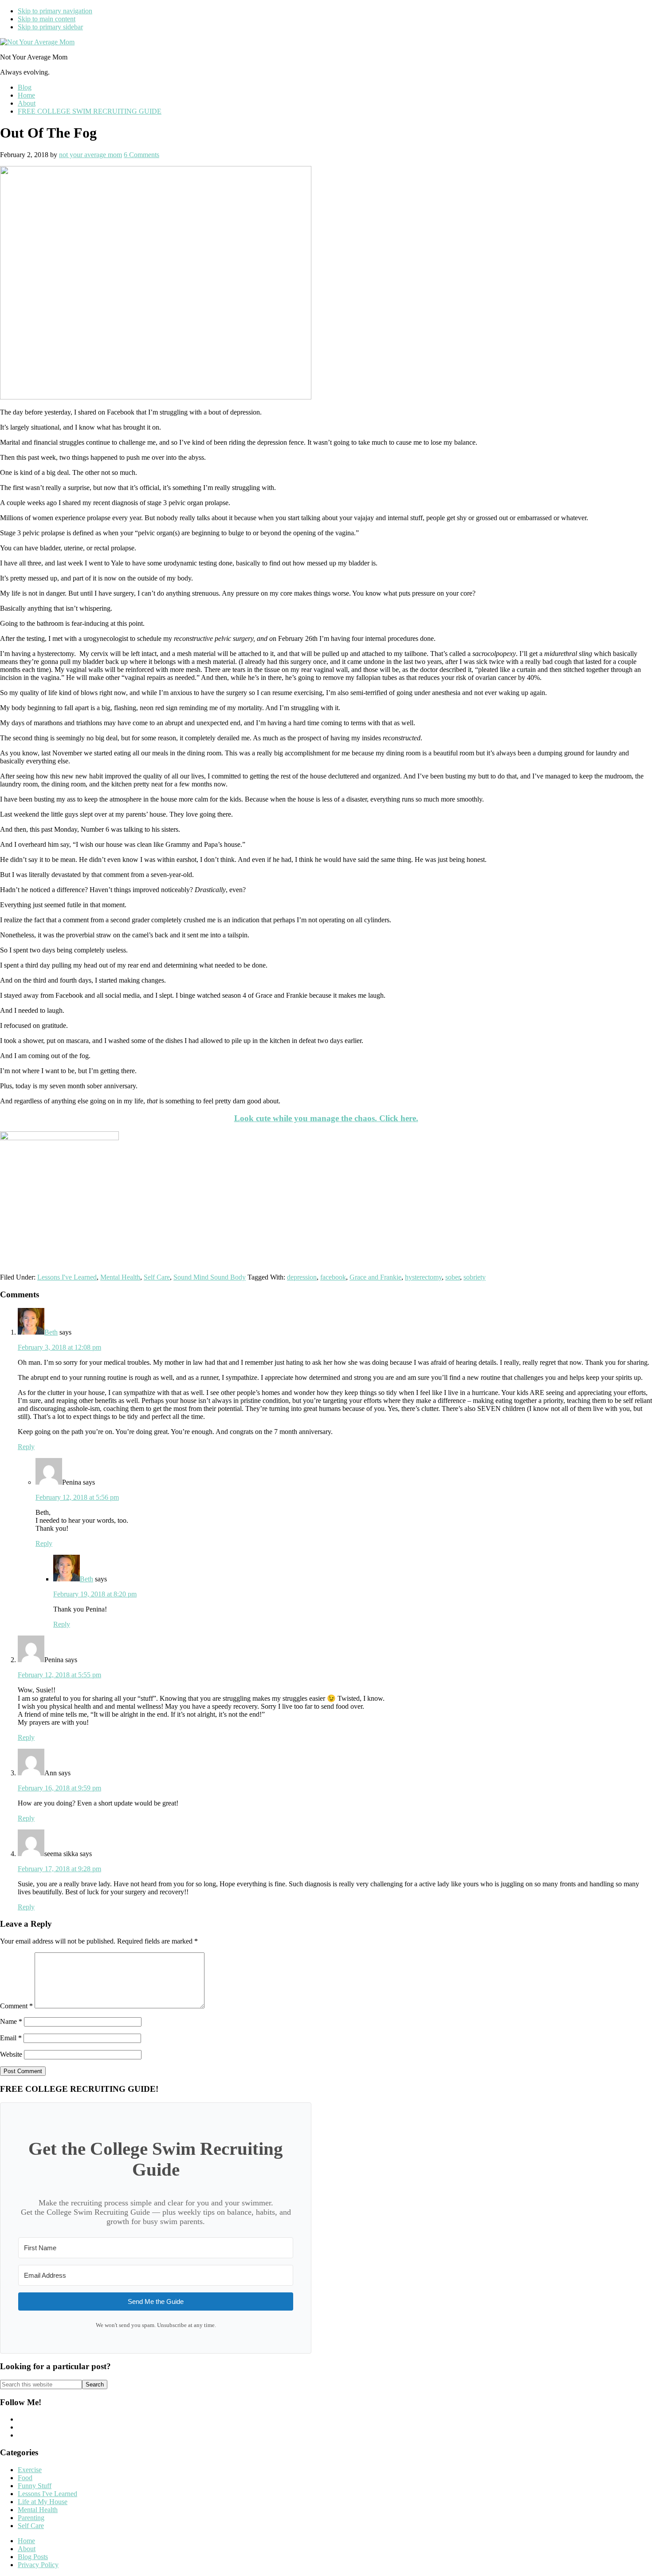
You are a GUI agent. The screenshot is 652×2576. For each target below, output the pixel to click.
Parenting (31, 2518)
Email (11, 2038)
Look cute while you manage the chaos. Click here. (326, 1118)
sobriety (475, 1277)
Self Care (157, 1277)
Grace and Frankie (375, 1277)
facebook (333, 1277)
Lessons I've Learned (67, 1277)
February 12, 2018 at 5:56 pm (77, 1497)
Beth (51, 1332)
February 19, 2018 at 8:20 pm (95, 1594)
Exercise (30, 2470)
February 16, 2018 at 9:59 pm (59, 1788)
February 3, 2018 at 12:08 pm (59, 1347)
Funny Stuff (35, 2486)
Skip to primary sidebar (50, 27)
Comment (16, 2006)
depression (302, 1277)
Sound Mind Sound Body (210, 1277)
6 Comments (141, 155)
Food (25, 2478)
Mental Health (120, 1277)
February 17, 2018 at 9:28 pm (59, 1869)
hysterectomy (423, 1277)
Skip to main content (47, 19)
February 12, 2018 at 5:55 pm (59, 1675)
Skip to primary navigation (55, 11)
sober (453, 1277)
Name (11, 2021)
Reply (26, 1447)
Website (11, 2054)
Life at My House (43, 2502)
